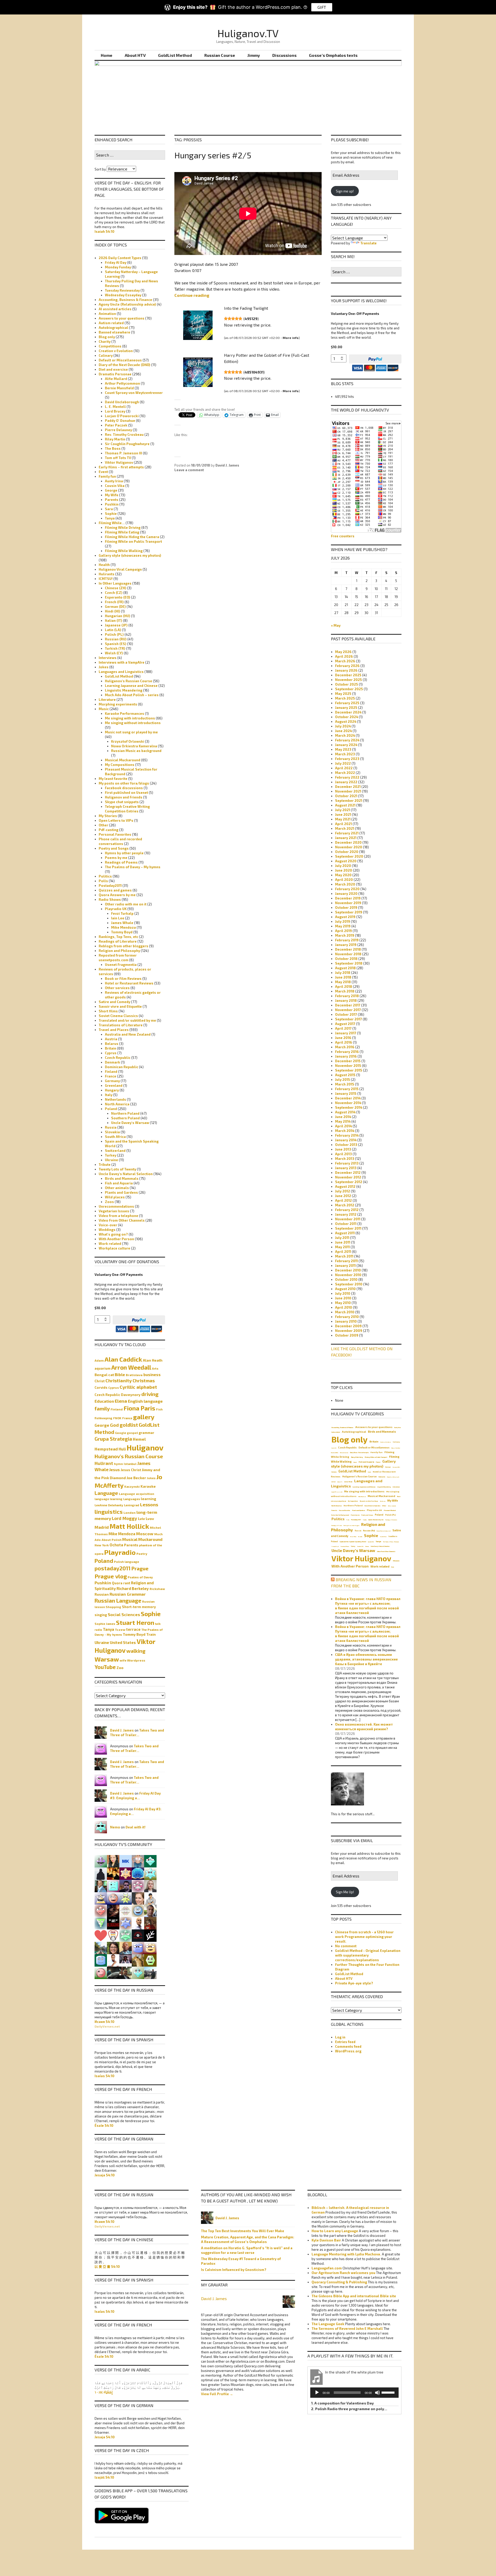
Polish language (126, 1562)
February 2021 (347, 833)
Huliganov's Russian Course (129, 681)
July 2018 (343, 973)
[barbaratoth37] (126, 1898)
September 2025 (349, 689)
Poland (111, 1109)
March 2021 (345, 828)
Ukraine (111, 1160)
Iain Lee (118, 918)
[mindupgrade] (138, 1873)
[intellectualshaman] (113, 1910)
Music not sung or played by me (131, 732)
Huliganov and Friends (124, 797)
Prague (140, 1568)
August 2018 (345, 968)
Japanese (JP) (116, 625)
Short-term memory (139, 1607)
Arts (155, 1368)
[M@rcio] (150, 1910)
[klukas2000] (101, 1923)
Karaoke (148, 1486)
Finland (111, 1072)
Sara (109, 509)
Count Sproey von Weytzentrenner (134, 393)
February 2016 (347, 1052)
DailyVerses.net (107, 2026)
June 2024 (343, 731)
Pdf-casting (109, 830)
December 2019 (348, 898)
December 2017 (348, 1005)
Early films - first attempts (359, 1452)
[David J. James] (126, 1972)
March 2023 (345, 754)
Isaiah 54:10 (104, 231)
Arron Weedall (131, 1367)
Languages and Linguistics (121, 672)
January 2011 (345, 1266)
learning (149, 1499)
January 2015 (346, 1093)
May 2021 (343, 819)
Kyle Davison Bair (326, 2240)
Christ (100, 1381)
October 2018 (346, 959)
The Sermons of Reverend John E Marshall (347, 2329)
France (111, 1076)
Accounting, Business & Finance (125, 300)
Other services (117, 988)
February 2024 (347, 740)
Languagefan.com (327, 2268)
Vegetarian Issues (114, 1211)
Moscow (145, 1534)
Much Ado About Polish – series (132, 695)
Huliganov (145, 1448)
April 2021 (343, 824)
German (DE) (115, 607)
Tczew (120, 1630)
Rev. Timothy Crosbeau (124, 434)
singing (101, 1615)
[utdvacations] (101, 1910)
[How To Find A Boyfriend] (101, 1935)
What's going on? (113, 1234)
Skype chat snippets (122, 802)
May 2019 (343, 926)
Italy (109, 1095)
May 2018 (343, 982)
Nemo (115, 1827)
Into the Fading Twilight (246, 308)
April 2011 (343, 1252)
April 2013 (343, 1154)
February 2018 (347, 996)
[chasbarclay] (101, 1947)
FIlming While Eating (122, 532)
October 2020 (347, 852)
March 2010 (345, 1312)
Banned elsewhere (114, 332)
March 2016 (345, 1047)
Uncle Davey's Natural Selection (126, 1174)
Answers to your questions (122, 318)
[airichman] (101, 1861)
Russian (102, 1594)
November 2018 (348, 954)
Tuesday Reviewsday (122, 290)
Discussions (284, 55)
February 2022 (347, 777)
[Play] (317, 2393)
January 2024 (346, 745)
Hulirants (107, 574)
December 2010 (348, 1270)
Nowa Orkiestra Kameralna (134, 746)
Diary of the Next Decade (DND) (125, 365)
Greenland (114, 1085)
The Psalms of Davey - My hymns (391, 1542)
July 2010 (343, 1293)
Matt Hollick (129, 1526)
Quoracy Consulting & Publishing (339, 2282)
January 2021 (346, 838)
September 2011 (348, 1228)
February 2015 (347, 1089)
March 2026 (345, 661)
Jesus (115, 1470)
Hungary (112, 1090)
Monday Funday (118, 267)
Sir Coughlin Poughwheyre (127, 444)
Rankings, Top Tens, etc (118, 937)
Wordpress (136, 1660)
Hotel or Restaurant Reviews (129, 983)
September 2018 (349, 963)
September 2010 (349, 1284)
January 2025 (346, 708)
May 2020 (343, 875)
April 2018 (344, 987)
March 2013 (345, 1159)
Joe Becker (136, 1478)
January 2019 (346, 945)
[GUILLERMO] (101, 1960)
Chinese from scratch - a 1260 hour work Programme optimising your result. (364, 1937)
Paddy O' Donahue (120, 421)
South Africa (115, 1137)
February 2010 (347, 1317)
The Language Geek (328, 2324)
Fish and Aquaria (119, 1183)
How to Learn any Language (335, 2231)
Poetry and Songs (114, 848)
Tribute (105, 1165)
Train (151, 1634)
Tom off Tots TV (118, 458)
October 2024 (347, 717)
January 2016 (346, 1056)
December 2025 (348, 675)
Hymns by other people (124, 853)
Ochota (116, 1545)
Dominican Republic (122, 1067)
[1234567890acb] (150, 1960)
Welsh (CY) (114, 653)
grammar (146, 1433)
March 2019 (345, 935)
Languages (132, 1499)
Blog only (107, 337)
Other (103, 825)
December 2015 (348, 1061)
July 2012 (343, 1191)
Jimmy (254, 55)
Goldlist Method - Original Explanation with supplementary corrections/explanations (368, 1955)
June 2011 (343, 1242)
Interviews (108, 658)
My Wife (112, 495)
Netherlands (115, 1099)
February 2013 (347, 1163)
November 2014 (348, 1103)
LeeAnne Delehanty (109, 1505)
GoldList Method (175, 55)
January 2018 (346, 1000)
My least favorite (113, 779)
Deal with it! (135, 1827)
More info (291, 338)
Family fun (107, 476)
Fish (159, 1409)
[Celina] (113, 1861)
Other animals (117, 1188)
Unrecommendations (116, 1206)
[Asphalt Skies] (150, 1923)
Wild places (115, 1197)
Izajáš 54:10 (104, 2477)
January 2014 (346, 1140)
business (152, 1375)
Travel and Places (114, 1030)
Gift (322, 7)
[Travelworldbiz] (101, 1886)
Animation (107, 314)
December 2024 (348, 712)
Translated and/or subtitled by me (127, 1020)
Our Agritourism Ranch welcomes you (343, 2273)
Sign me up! (345, 191)
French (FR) (114, 602)
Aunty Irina (114, 481)
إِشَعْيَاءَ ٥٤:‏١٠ (104, 2392)
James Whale (122, 923)
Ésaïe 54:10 (104, 2125)
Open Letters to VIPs (116, 820)
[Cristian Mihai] (113, 1873)
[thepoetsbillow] (113, 1886)
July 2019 (343, 921)
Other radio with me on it (126, 904)
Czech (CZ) (114, 593)
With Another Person (116, 1239)
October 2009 (347, 1335)
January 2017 (346, 1033)
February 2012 (347, 1210)
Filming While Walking (124, 551)
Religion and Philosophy (119, 951)
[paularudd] (138, 1898)
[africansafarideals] (138, 1960)
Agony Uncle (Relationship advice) (127, 304)
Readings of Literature (118, 941)
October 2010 (346, 1279)
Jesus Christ (131, 1470)
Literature (107, 700)
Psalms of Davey (140, 1577)
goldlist (129, 1425)
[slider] (389, 2392)
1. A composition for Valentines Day (342, 2403)
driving (150, 1394)
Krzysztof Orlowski (128, 741)
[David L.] (126, 1923)
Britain (111, 1048)
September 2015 (349, 1070)
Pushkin (112, 504)
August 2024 (346, 721)
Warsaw (107, 1659)
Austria (111, 1039)
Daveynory (131, 1395)
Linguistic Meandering (124, 690)
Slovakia (112, 1132)
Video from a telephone (118, 1216)
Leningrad (132, 1505)
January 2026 (346, 670)
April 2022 (344, 768)
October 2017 (346, 1014)
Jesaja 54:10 (105, 2175)
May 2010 (343, 1303)
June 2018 (343, 977)
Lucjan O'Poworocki (122, 416)
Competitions (110, 346)
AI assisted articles (115, 309)
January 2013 (346, 1168)
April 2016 (344, 1042)
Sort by (101, 169)
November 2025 (348, 680)
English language (145, 1401)
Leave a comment (189, 470)
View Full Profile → (217, 2394)
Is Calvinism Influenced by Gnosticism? (234, 2270)
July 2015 (343, 1080)
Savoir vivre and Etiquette (120, 1006)
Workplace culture (114, 1248)
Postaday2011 (110, 886)
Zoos (109, 1202)
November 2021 (348, 791)
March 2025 (345, 698)
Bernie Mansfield (119, 388)
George (111, 490)
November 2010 (348, 1275)
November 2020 (349, 847)
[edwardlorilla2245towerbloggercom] (101, 1898)
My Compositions (120, 765)
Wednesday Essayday (123, 295)
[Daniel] (101, 1972)
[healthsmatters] (113, 1960)
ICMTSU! (106, 579)
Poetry (142, 1554)
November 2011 (348, 1219)
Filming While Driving (123, 527)
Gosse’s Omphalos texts (333, 55)
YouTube (105, 1667)
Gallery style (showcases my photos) (130, 555)
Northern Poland (125, 1113)
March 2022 (345, 773)
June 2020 (344, 870)
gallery (144, 1417)
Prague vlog (111, 1576)
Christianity (119, 1380)
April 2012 (343, 1200)
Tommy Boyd (122, 932)
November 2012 (348, 1177)
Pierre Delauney (118, 430)
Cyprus (111, 1053)
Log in (340, 2037)
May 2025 (343, 694)
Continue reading (192, 295)
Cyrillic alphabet (138, 1387)
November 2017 (348, 1010)
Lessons (149, 1504)
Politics (105, 876)
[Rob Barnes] (138, 1972)
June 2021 (343, 814)
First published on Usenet (126, 793)
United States (123, 1642)
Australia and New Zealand (128, 1034)
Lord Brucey (115, 411)
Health (104, 565)
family (102, 1408)
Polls (103, 881)
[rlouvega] (126, 1935)
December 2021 (348, 787)
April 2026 (344, 656)
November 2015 (348, 1066)
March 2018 (345, 991)
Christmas (144, 1381)
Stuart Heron (135, 1622)
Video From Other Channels (122, 1220)
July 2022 (343, 763)
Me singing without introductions (133, 723)
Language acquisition (137, 1494)
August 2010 (345, 1289)
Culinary (106, 355)
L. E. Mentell (115, 407)
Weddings (107, 1230)
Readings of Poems (121, 862)
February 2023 (347, 759)
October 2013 (346, 1145)
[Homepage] (113, 1972)
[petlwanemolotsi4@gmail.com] (126, 1947)
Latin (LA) (113, 630)
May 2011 (342, 1247)
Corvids (101, 1387)
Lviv (141, 1519)
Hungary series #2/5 (213, 155)
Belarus (112, 1044)
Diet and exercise (113, 369)
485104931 (254, 372)
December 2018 (348, 949)
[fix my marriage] (150, 1861)
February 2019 (347, 940)
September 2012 (349, 1182)
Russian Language (118, 1600)
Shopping (113, 1607)
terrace (133, 1629)
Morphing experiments (118, 704)
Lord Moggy (125, 1518)
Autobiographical (113, 328)
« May (336, 625)
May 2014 (343, 1121)
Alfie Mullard (116, 379)
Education (104, 1401)
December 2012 (348, 1173)
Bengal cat (104, 1375)
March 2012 (345, 1205)
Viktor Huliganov (119, 462)
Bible (120, 1374)
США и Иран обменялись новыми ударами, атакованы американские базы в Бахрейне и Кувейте (366, 1659)
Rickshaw (157, 1589)
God (114, 1425)
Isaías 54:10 (104, 2076)
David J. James (227, 465)
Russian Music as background (136, 751)
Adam (99, 1360)
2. (349, 2409)
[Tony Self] (101, 1873)
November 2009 (349, 1331)
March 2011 (344, 1256)
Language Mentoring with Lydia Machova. (346, 2254)
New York (102, 1545)
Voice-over (108, 1225)
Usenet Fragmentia (121, 965)
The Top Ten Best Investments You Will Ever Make (243, 2231)
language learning (109, 1499)
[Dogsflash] (138, 1935)
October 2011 (346, 1224)
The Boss (113, 448)
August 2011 (345, 1233)
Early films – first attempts (121, 467)
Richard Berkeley (133, 1588)
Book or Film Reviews (123, 979)
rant (127, 1583)
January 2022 (346, 782)
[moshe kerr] (126, 1861)
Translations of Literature (121, 1025)
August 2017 (345, 1024)
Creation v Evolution (116, 351)
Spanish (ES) (116, 644)
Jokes (104, 667)
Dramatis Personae (115, 374)
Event (103, 472)
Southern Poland (125, 1118)
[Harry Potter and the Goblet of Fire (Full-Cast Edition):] (198, 372)
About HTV (135, 55)
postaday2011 (113, 1568)
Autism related (111, 323)
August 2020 (346, 861)
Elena (121, 1401)
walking (136, 1651)
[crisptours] (150, 1873)
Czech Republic (118, 1058)
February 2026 (347, 666)
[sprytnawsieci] (150, 1886)
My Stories (108, 816)
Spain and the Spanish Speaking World (353, 1542)
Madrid (102, 1527)
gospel (132, 1433)
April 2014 (343, 1126)
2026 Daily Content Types (120, 258)
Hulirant (104, 1463)
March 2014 (345, 1131)
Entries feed (345, 2042)
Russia (111, 1127)
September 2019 (349, 912)
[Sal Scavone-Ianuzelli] (138, 1910)
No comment (346, 1946)
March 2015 (345, 1084)
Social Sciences (124, 1614)
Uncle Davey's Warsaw (130, 1123)
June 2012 (343, 1196)
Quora (117, 1583)
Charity (105, 342)
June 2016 (343, 1038)
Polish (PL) (114, 634)
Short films (108, 1011)
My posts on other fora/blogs (124, 783)
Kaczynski (132, 1486)
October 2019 (346, 907)
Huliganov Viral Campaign (120, 569)
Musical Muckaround (123, 760)
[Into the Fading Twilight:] (198, 325)
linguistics (109, 1512)
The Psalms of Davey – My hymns (133, 867)
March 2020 (345, 884)
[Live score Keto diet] (138, 1861)
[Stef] (150, 1935)
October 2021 (346, 796)
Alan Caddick (123, 1359)
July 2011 (342, 1238)
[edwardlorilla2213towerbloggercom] (113, 1898)
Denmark (113, 1062)
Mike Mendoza (123, 927)
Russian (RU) (116, 639)
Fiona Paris (139, 1408)
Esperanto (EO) (118, 597)
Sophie (111, 514)
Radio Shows (110, 899)
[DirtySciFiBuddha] (150, 1898)
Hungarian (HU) (118, 616)
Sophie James (105, 1624)
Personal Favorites (115, 834)
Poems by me (116, 858)
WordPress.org (348, 2051)
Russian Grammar (128, 1594)
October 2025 (347, 684)
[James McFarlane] (126, 1886)
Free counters (343, 536)
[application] (354, 2393)
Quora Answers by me (117, 895)
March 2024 (345, 735)
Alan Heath (153, 1360)
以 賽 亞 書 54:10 (107, 2267)
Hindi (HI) (113, 611)
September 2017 (348, 1019)
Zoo (120, 1668)
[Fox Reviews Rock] (113, 1935)
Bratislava (134, 1375)
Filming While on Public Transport (133, 541)
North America (117, 1104)
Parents (112, 500)
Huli (122, 1449)
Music (104, 709)
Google (121, 1433)
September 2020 (349, 856)
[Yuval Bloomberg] (138, 1923)
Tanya (110, 518)
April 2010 (344, 1307)
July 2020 (343, 866)
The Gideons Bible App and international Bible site (354, 2296)
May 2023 (343, 749)
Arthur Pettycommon (122, 383)
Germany (112, 1081)
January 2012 (346, 1214)
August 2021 (345, 805)
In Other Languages (115, 583)
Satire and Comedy (114, 1002)
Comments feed (348, 2046)
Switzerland (115, 1151)
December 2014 (348, 1098)
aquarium (103, 1368)
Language (106, 1493)
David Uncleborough (122, 402)
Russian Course (220, 55)
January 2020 (346, 894)
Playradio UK (116, 909)
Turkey (111, 1155)
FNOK (117, 1418)
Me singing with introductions (130, 718)
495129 (251, 319)
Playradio (120, 1552)
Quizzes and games (115, 890)
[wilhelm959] (126, 1960)
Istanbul (130, 1464)
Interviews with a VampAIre (122, 662)
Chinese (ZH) (116, 588)
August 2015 (345, 1075)
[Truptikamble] (126, 1910)
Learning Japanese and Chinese (131, 686)
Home (107, 55)
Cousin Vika (115, 486)
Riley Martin (115, 439)
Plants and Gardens (121, 1192)
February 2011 (346, 1261)
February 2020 (347, 889)
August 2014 (345, 1112)
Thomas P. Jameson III (123, 453)
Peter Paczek (116, 425)
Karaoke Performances (125, 713)
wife (123, 1660)
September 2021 (349, 801)
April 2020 (344, 880)
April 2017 (343, 1028)
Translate (369, 243)
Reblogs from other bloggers (123, 946)
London (130, 1512)
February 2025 (347, 703)
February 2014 (347, 1135)
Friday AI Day (116, 262)
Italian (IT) (114, 620)
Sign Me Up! (345, 1892)
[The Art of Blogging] (113, 1923)
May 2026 (343, 652)
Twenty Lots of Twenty (117, 1169)
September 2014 (349, 1107)
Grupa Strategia (113, 1439)
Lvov (150, 1519)
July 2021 (343, 810)
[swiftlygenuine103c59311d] (138, 1886)
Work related (110, 1244)
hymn (118, 1464)
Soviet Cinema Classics (118, 1016)
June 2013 (343, 1149)
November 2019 (348, 903)
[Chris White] (150, 1972)
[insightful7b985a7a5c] (138, 1947)
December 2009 (348, 1326)
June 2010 (343, 1298)
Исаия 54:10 (104, 2022)
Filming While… (112, 523)
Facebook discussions (124, 788)
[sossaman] (126, 1873)
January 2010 (346, 1321)
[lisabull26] (113, 1947)
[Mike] (150, 1947)
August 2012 (345, 1186)
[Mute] (377, 2393)
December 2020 (348, 842)
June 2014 (343, 1117)
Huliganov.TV (248, 33)
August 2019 (345, 917)
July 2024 (343, 726)
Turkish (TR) (115, 648)
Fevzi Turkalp (122, 913)
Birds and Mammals (122, 1178)
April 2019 (343, 931)
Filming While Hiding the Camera (132, 537)
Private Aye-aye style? (354, 1983)
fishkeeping (103, 1418)
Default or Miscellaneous (120, 360)
